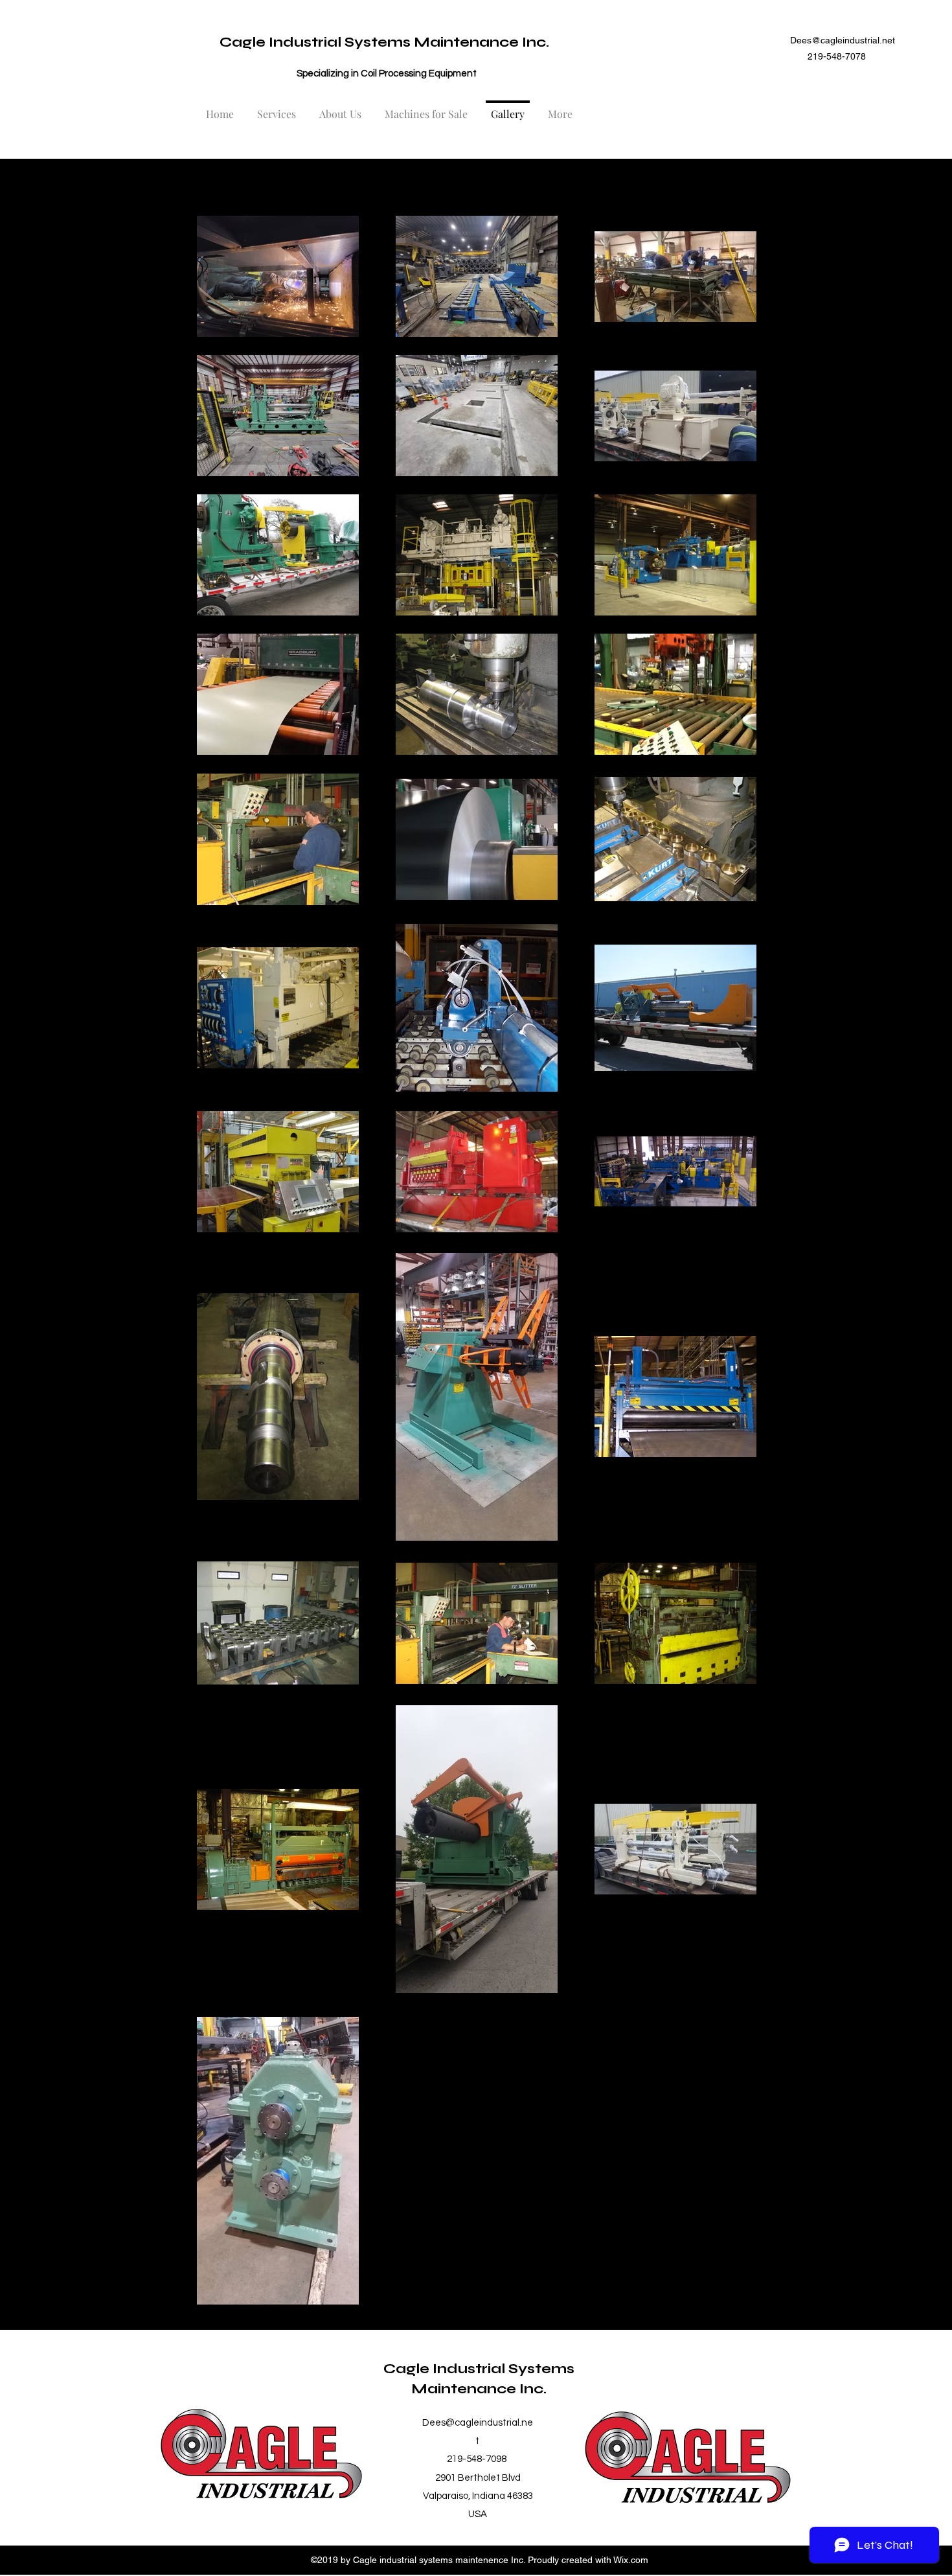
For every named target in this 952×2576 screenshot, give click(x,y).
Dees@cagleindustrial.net (843, 40)
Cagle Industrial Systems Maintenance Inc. (384, 42)
